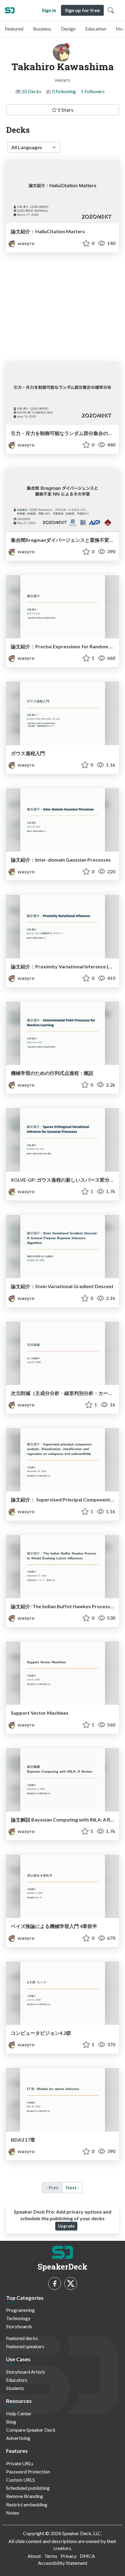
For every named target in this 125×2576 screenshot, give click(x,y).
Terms (51, 2556)
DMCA (87, 2556)
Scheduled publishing (28, 2488)
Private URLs (20, 2463)
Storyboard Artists (26, 2372)
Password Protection (28, 2471)
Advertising (18, 2438)
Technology (18, 2318)
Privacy (69, 2556)
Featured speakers (25, 2346)
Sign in (49, 10)
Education (96, 29)
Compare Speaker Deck (31, 2430)
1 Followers (93, 91)
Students (15, 2388)
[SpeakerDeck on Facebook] (55, 2283)
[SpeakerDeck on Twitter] (71, 2283)
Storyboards (19, 2326)
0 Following (64, 91)
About (34, 2556)
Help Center (19, 2413)
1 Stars (65, 110)
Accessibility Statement (63, 2563)
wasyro (26, 243)
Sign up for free (82, 10)
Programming (20, 2310)
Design (68, 29)
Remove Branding (25, 2496)
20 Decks (31, 91)
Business (42, 29)
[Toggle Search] (111, 10)
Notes (13, 2513)
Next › (72, 2187)
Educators (17, 2380)
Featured (14, 29)
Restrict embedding (27, 2504)
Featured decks (22, 2338)
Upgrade (66, 2226)
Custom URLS (20, 2480)
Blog (11, 2422)
